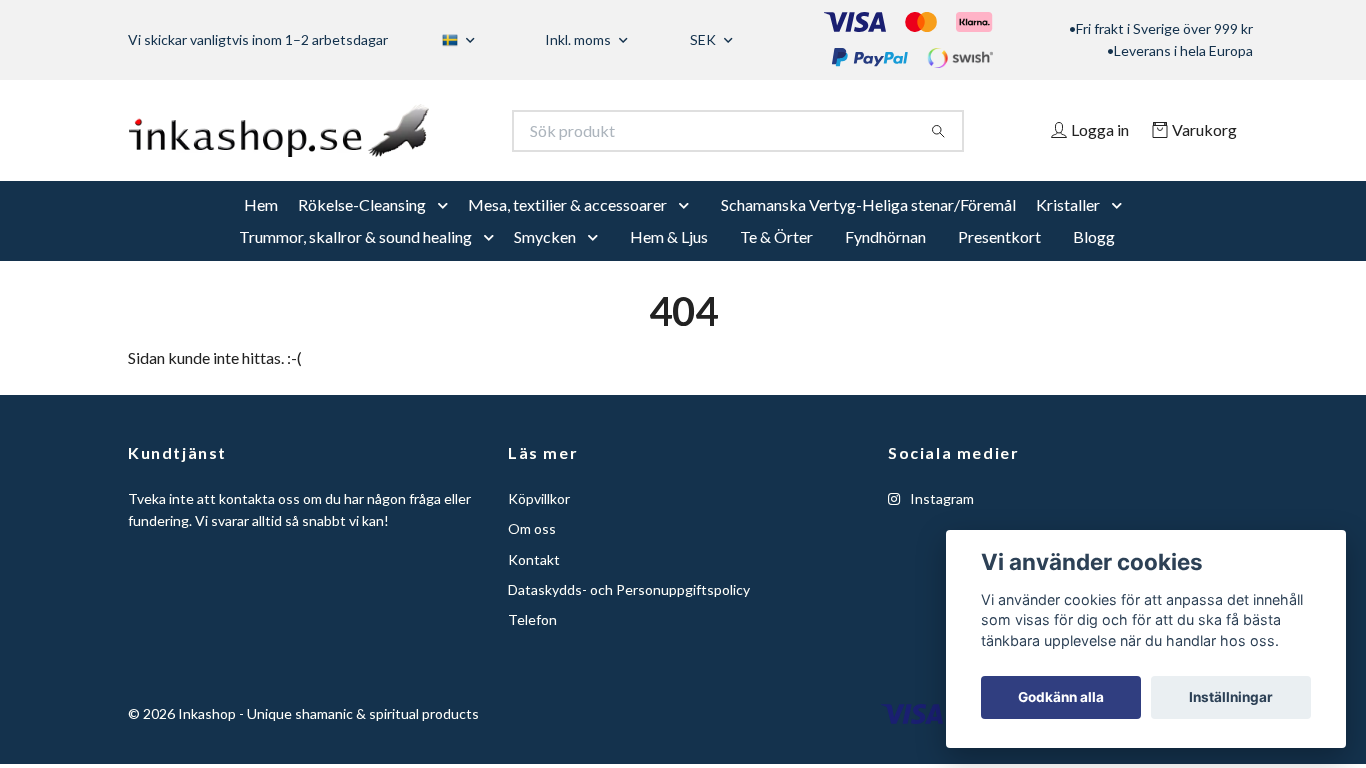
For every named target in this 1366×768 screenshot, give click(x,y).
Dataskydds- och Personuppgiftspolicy (629, 616)
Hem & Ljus (669, 263)
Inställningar (1231, 697)
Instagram (940, 524)
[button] (447, 232)
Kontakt (534, 585)
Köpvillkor (539, 524)
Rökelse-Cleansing (362, 231)
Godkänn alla (1061, 697)
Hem (261, 231)
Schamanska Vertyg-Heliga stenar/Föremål (868, 231)
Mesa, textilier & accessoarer (567, 231)
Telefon (532, 646)
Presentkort (999, 263)
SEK (704, 39)
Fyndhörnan (885, 263)
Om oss (532, 555)
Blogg (1094, 263)
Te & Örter (776, 263)
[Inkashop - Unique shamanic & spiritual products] (406, 144)
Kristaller (1068, 231)
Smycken (545, 263)
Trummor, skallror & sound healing (355, 263)
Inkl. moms (579, 39)
